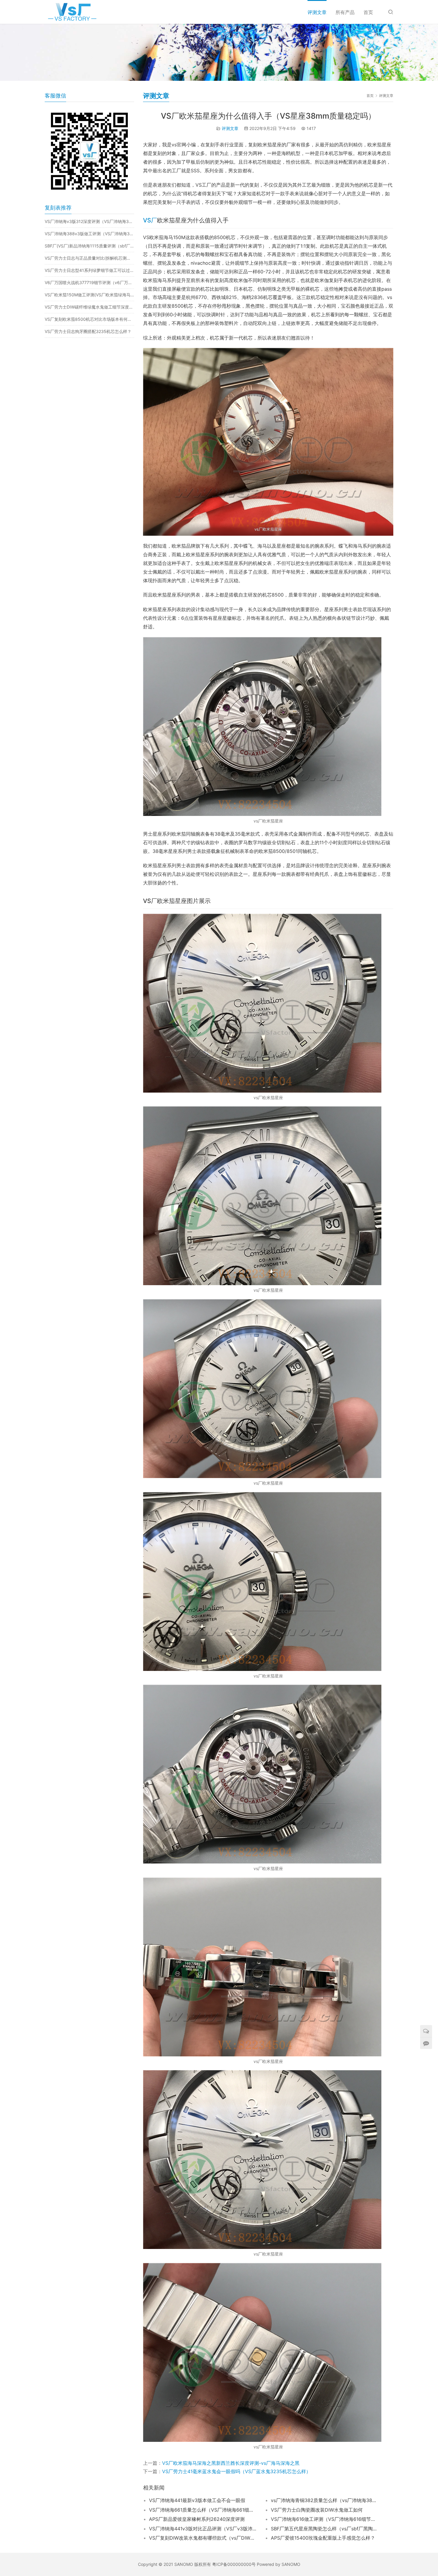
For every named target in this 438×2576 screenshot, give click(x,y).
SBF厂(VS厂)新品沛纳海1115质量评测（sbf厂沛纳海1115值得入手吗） (89, 246)
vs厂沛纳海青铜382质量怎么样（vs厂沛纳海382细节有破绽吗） (324, 2500)
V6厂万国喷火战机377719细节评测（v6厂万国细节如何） (89, 282)
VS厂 (150, 220)
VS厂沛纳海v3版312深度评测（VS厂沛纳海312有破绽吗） (89, 221)
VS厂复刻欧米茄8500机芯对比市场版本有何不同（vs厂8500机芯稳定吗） (89, 319)
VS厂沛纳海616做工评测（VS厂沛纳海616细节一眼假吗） (324, 2519)
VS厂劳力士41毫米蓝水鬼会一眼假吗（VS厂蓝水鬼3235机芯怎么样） (236, 2471)
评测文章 (317, 12)
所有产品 (345, 12)
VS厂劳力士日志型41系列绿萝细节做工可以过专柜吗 (89, 270)
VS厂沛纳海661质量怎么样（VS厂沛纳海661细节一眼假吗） (203, 2510)
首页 (368, 12)
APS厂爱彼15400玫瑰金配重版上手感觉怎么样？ (323, 2538)
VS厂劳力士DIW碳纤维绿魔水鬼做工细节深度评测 (89, 307)
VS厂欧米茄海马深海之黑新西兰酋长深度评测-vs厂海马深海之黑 (231, 2463)
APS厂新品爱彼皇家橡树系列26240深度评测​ (197, 2519)
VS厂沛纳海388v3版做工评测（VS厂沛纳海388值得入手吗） (89, 234)
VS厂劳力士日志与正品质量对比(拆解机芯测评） (89, 258)
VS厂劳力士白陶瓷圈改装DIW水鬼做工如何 (317, 2510)
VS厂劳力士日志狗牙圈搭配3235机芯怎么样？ (88, 331)
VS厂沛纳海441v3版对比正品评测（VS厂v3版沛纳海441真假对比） (203, 2529)
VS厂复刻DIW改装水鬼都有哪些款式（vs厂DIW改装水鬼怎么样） (203, 2538)
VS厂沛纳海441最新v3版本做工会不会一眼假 (197, 2500)
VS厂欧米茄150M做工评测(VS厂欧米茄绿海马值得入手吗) (89, 295)
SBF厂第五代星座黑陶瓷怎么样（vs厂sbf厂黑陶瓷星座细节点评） (324, 2529)
